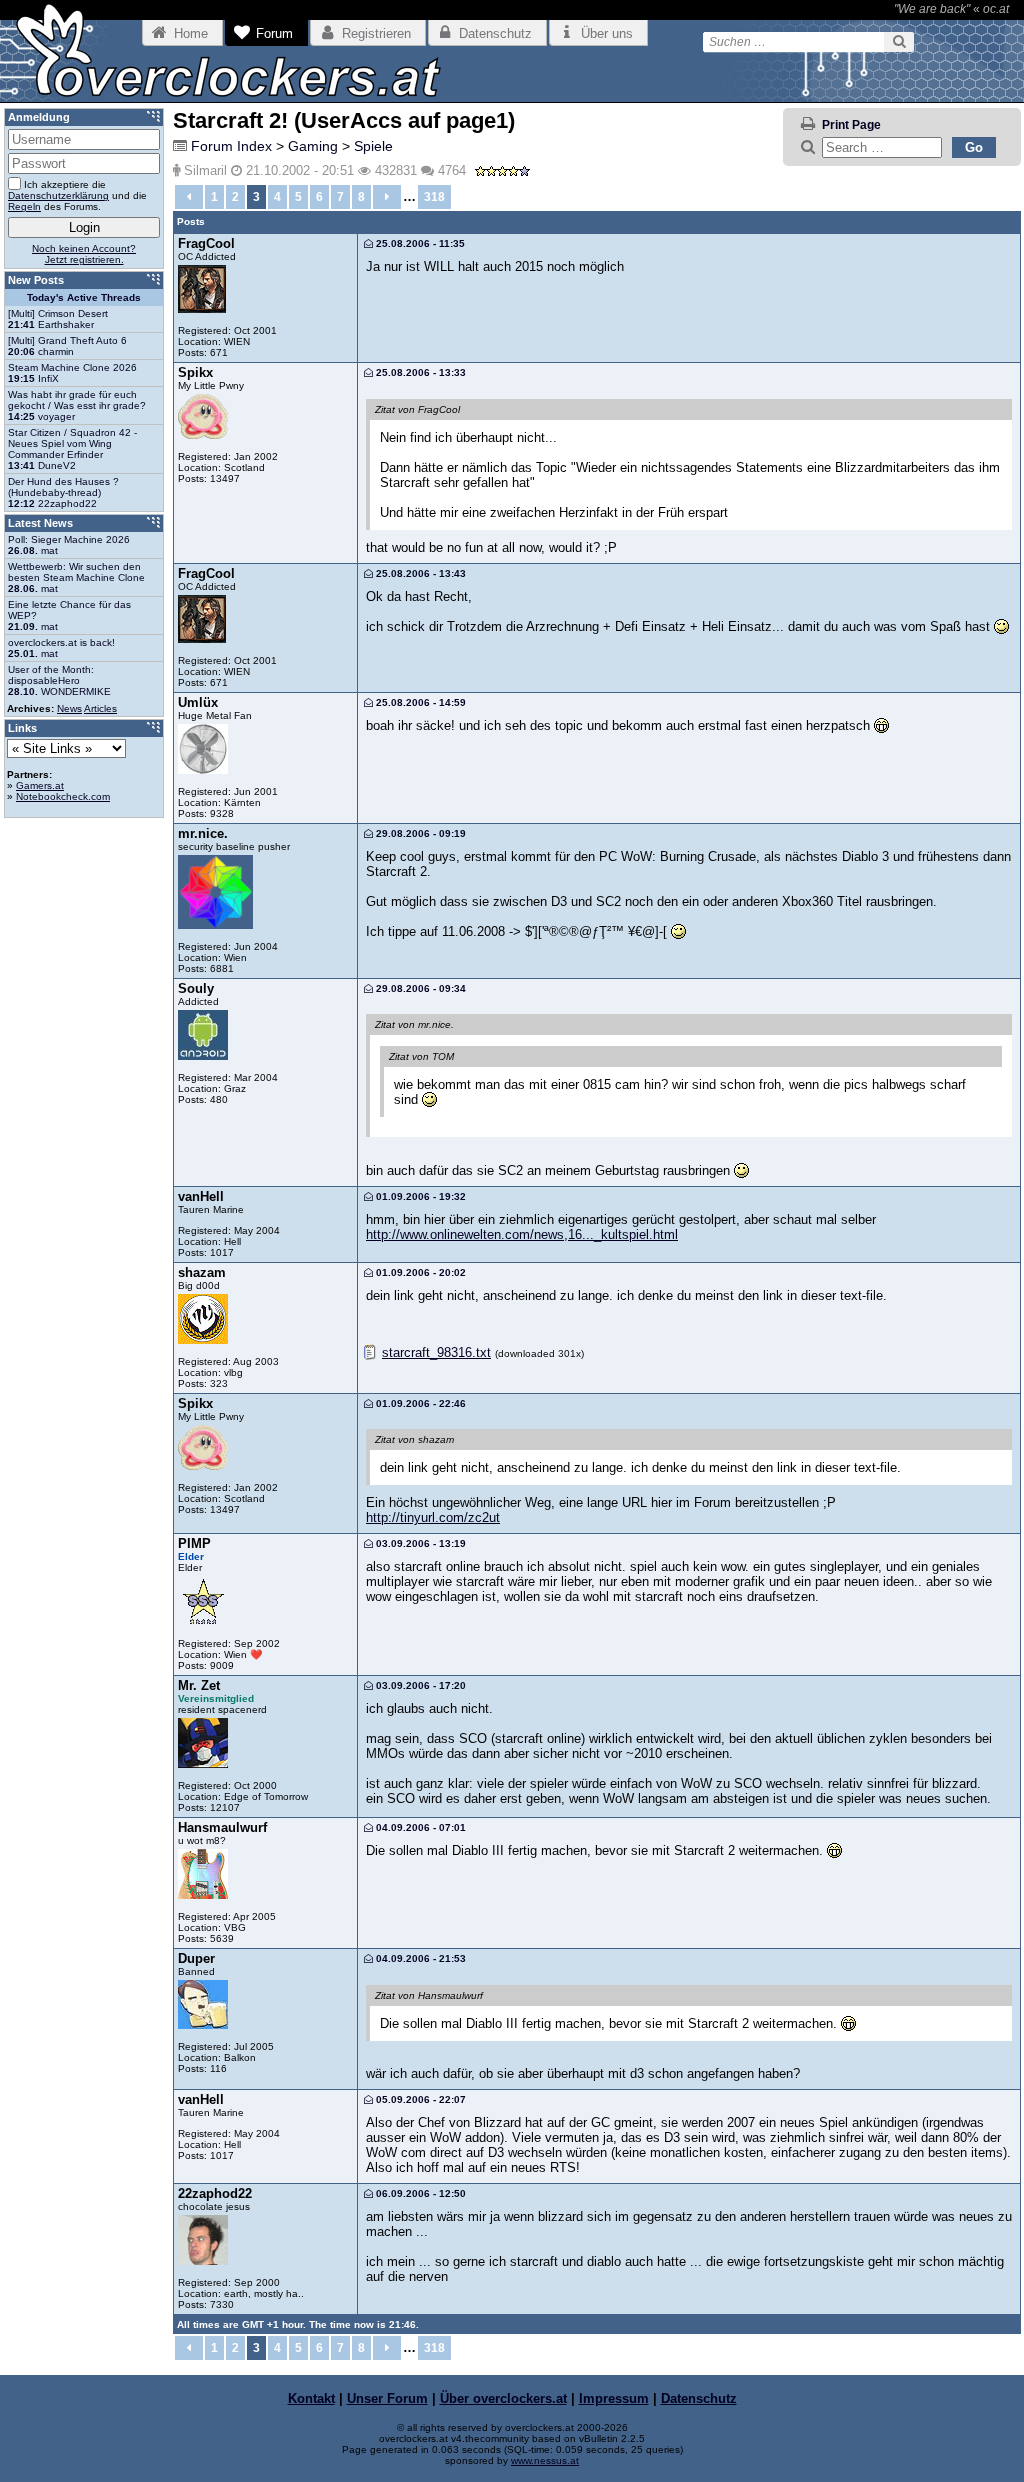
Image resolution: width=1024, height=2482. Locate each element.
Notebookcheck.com (63, 796)
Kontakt (311, 2398)
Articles (100, 708)
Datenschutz (699, 2398)
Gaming (313, 146)
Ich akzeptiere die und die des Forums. (77, 195)
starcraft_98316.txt (436, 1352)
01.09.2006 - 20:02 (419, 1272)
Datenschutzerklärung (58, 195)
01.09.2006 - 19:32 (419, 1196)
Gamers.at (40, 785)
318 (434, 197)
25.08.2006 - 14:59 (419, 702)
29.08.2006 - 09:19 (419, 833)
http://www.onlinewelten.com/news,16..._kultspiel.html (522, 1234)
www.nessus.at (545, 2460)
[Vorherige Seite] (189, 197)
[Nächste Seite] (387, 197)
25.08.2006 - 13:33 (419, 372)
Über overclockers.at (503, 2398)
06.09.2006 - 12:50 (419, 2193)
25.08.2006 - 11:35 (419, 243)
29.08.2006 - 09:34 (419, 988)
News (69, 708)
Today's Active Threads (84, 297)
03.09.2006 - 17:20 (419, 1685)
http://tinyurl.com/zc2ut (433, 1517)
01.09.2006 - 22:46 (419, 1403)
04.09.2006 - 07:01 (419, 1827)
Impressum (614, 2398)
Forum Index (231, 146)
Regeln (24, 206)
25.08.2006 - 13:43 (419, 573)
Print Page (851, 125)
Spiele (373, 146)
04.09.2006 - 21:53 (419, 1958)
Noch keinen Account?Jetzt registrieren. (84, 254)
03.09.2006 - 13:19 (419, 1543)
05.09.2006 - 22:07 (419, 2099)
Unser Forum (387, 2398)
